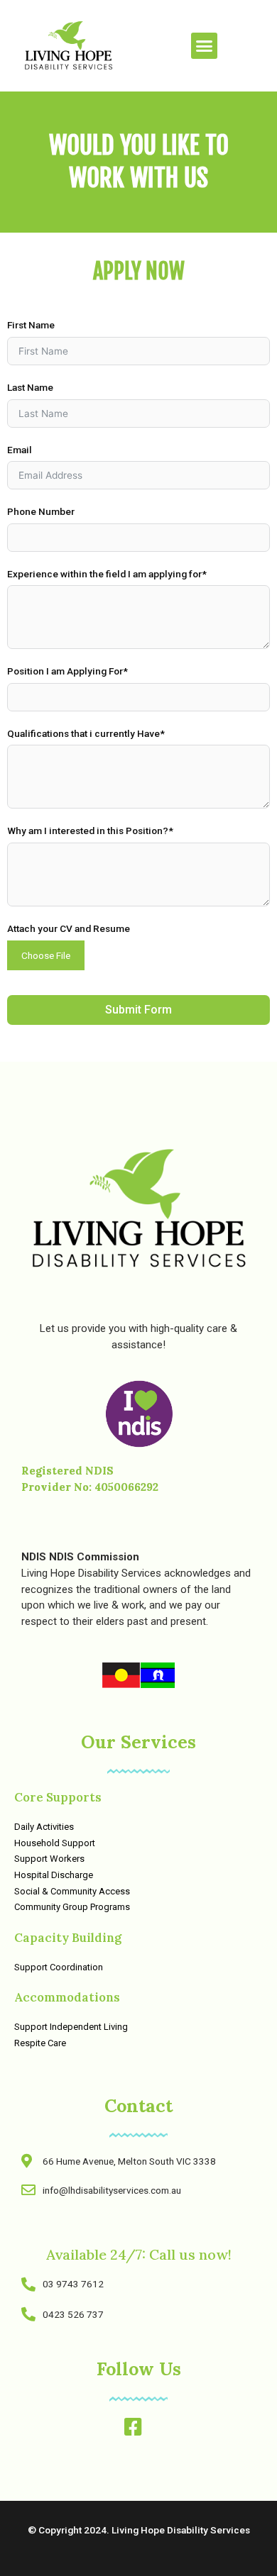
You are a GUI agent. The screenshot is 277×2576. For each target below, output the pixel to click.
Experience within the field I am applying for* (107, 574)
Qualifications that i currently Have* (86, 733)
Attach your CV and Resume (69, 928)
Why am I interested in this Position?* (90, 831)
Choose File (46, 955)
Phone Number (41, 511)
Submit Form (138, 1010)
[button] (205, 46)
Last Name (30, 387)
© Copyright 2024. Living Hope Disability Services (139, 2530)
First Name (31, 325)
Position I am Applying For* (67, 671)
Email (20, 450)
